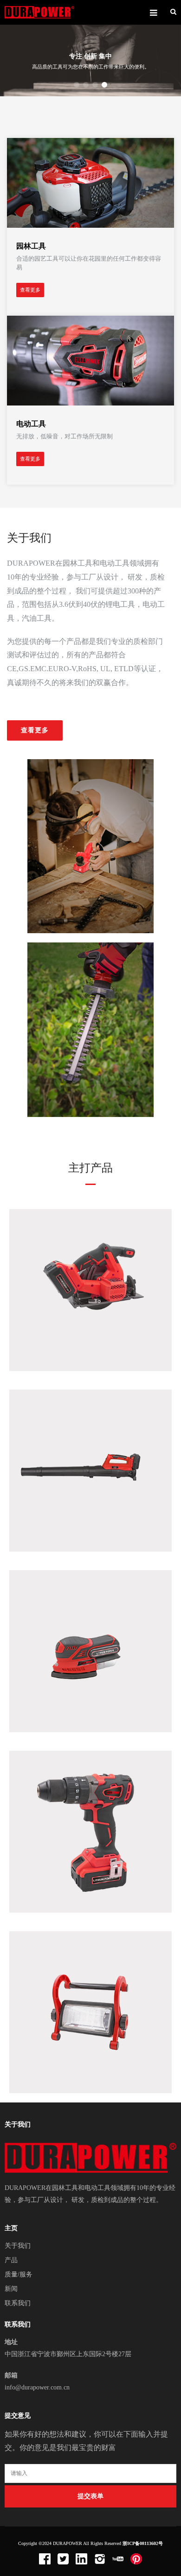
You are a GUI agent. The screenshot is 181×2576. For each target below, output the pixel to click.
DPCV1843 (91, 1465)
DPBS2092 (90, 1646)
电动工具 (31, 424)
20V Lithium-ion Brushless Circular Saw (90, 1296)
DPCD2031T (90, 1826)
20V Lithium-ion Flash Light (90, 2018)
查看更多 (30, 290)
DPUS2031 (91, 1285)
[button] (77, 85)
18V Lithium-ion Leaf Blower (91, 1477)
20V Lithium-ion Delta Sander (91, 1657)
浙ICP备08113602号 (143, 2543)
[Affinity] (39, 12)
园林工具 (31, 246)
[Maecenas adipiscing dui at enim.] (90, 182)
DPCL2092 (90, 2007)
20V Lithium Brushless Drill (90, 1838)
